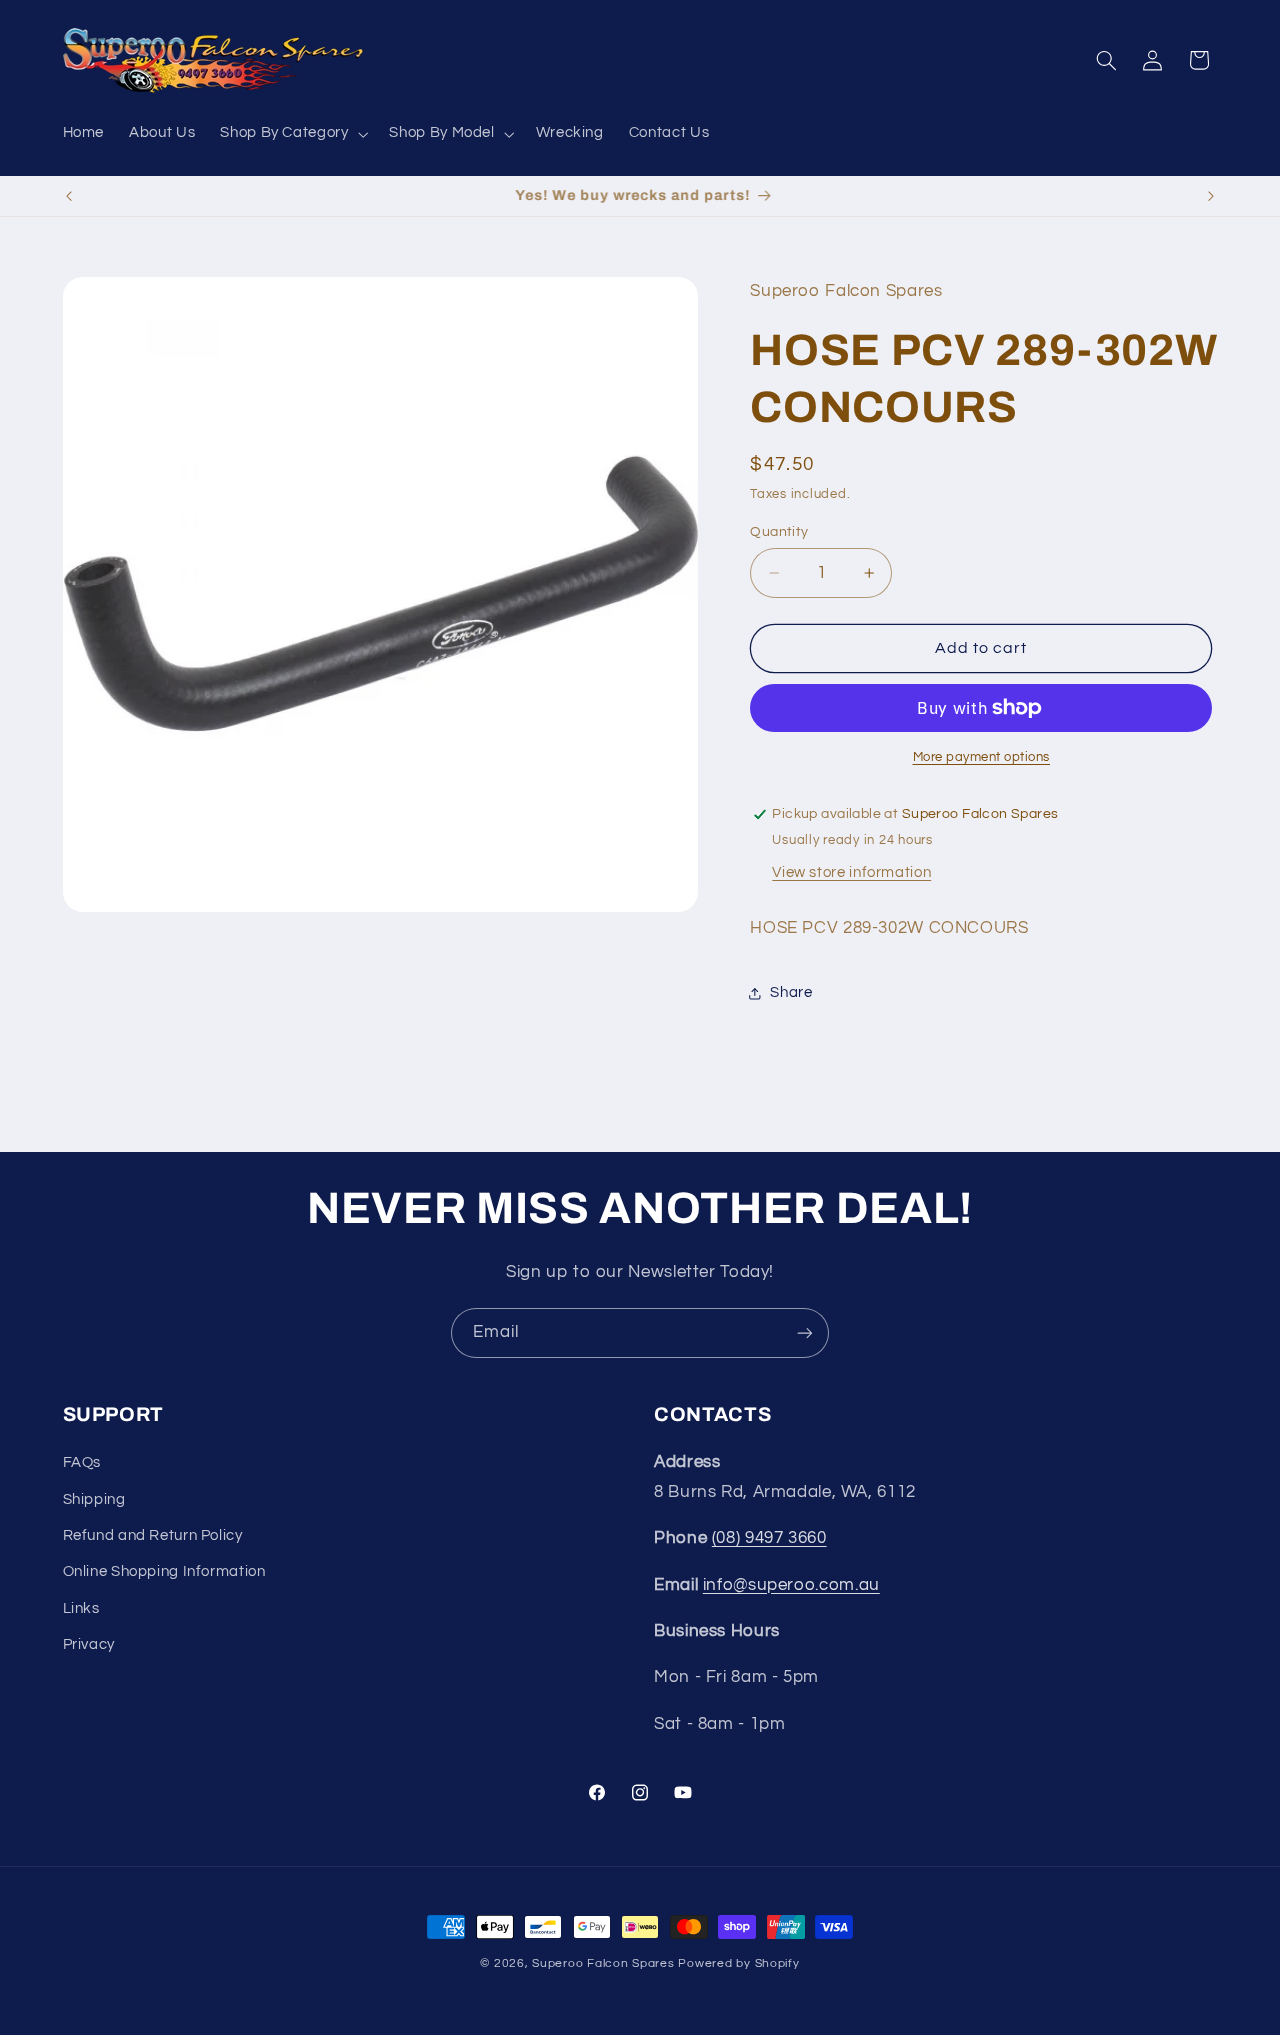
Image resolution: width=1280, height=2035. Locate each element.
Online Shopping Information (164, 1571)
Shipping (94, 1499)
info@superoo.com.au (791, 1585)
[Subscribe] (805, 1332)
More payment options (982, 757)
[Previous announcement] (69, 196)
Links (81, 1608)
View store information (851, 872)
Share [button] (791, 992)
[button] (292, 134)
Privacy (89, 1644)
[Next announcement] (1211, 196)
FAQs (82, 1462)
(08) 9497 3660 (769, 1538)
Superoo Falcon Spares (603, 1963)
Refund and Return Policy (153, 1535)
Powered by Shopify (738, 1963)
